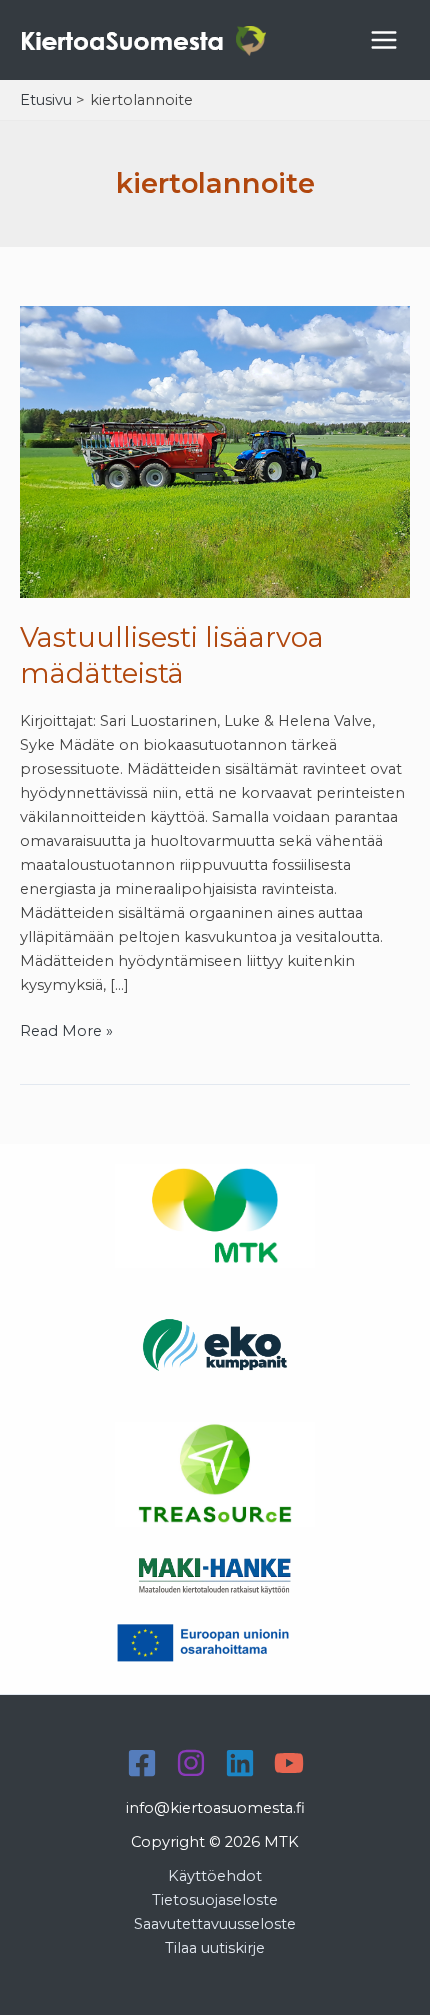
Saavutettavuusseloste (215, 1924)
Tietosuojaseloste (215, 1900)
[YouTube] (289, 1763)
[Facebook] (142, 1763)
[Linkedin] (240, 1763)
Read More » (66, 1032)
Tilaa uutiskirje (215, 1948)
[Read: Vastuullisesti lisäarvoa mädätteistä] (215, 451)
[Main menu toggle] (384, 40)
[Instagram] (191, 1763)
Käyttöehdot (215, 1876)
